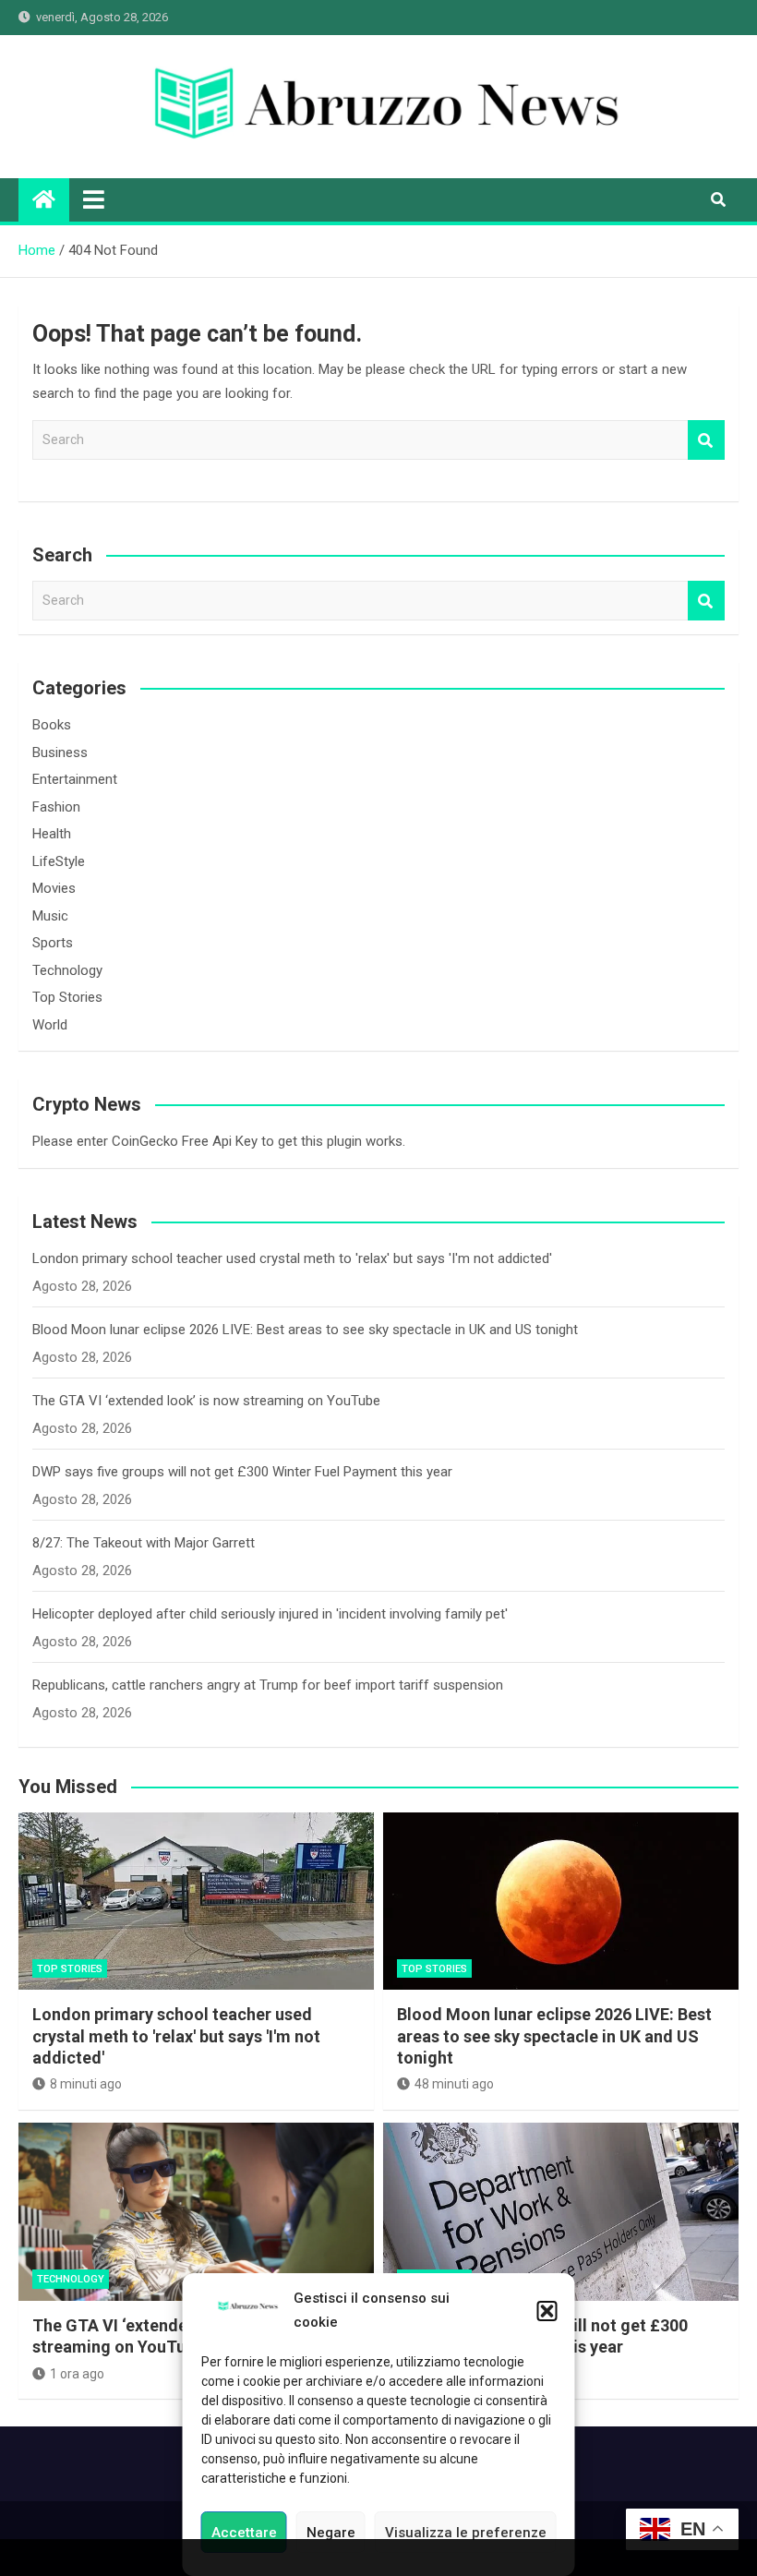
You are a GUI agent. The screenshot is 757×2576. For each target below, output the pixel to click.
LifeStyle (59, 861)
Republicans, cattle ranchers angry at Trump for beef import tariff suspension (268, 1685)
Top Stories (67, 997)
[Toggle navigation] (94, 199)
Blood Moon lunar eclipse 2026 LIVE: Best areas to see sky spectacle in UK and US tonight (305, 1330)
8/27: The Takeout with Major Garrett (144, 1543)
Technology (67, 970)
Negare (331, 2533)
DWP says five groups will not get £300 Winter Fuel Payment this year (242, 1472)
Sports (53, 943)
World (50, 1025)
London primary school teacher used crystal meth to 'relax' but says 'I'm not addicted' (292, 1258)
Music (50, 916)
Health (52, 834)
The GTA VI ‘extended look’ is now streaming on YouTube (206, 1401)
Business (60, 752)
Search (706, 440)
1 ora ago (77, 2374)
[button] (547, 2311)
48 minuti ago (454, 2084)
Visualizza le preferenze (466, 2533)
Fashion (56, 807)
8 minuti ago (86, 2084)
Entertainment (75, 779)
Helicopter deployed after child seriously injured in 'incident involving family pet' (270, 1614)
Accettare (244, 2533)
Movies (54, 888)
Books (52, 725)
